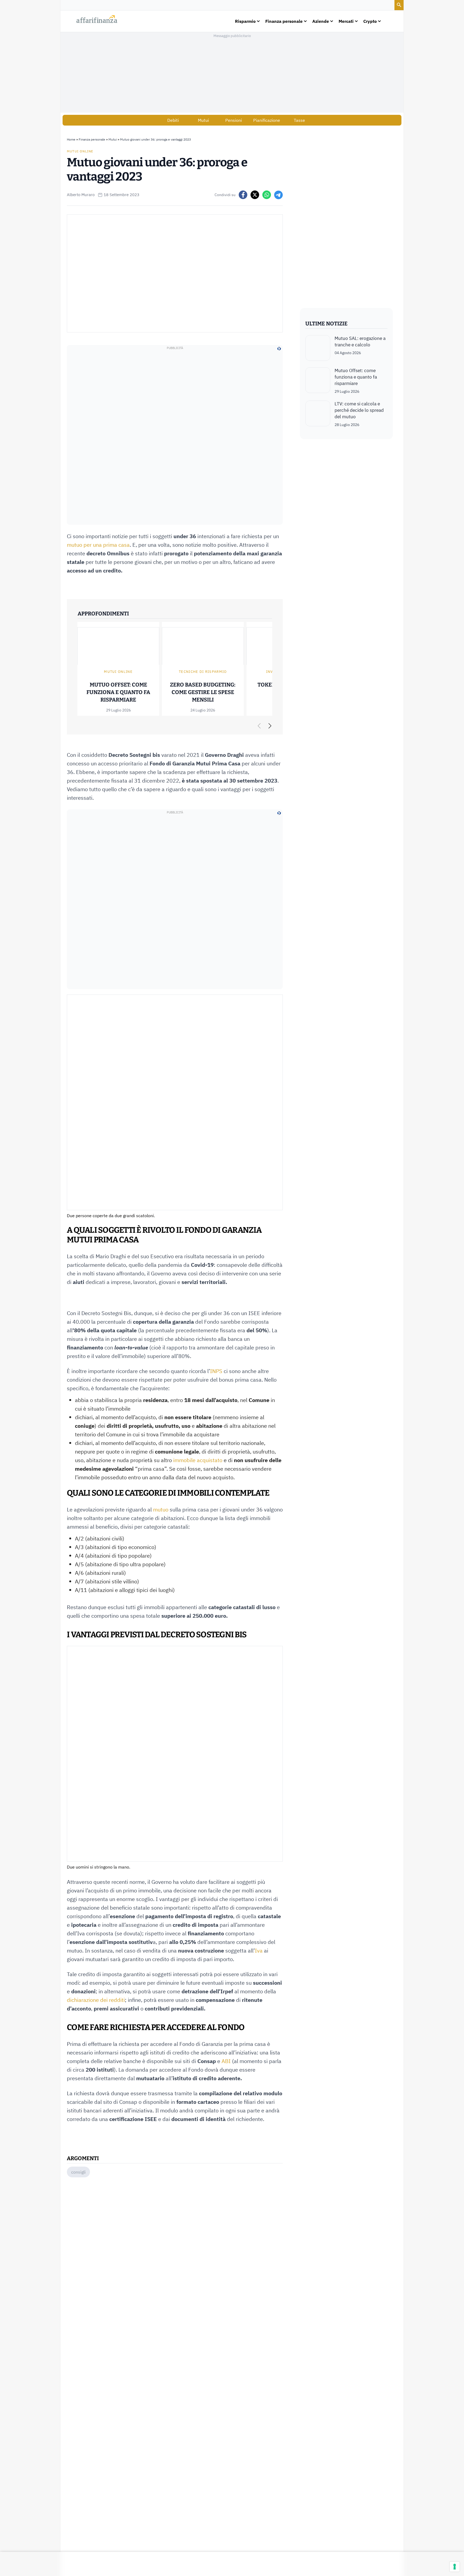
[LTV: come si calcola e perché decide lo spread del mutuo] (318, 414)
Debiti (173, 120)
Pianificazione (267, 120)
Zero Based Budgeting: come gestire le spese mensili (203, 692)
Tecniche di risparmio (203, 672)
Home (71, 139)
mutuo (161, 1509)
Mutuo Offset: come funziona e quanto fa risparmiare (118, 692)
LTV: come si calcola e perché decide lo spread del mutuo (359, 410)
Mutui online (80, 151)
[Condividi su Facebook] (243, 195)
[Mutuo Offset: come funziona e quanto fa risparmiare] (318, 381)
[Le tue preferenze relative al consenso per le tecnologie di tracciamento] (455, 2567)
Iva (259, 1951)
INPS (216, 1371)
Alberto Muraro (81, 195)
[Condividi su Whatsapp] (267, 195)
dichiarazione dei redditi (96, 2000)
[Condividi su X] (255, 195)
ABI (226, 2061)
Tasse (299, 120)
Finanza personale (92, 139)
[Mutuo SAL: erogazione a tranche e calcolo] (318, 348)
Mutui (203, 120)
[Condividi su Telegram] (278, 195)
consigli (78, 2172)
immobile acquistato (198, 1460)
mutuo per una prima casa (98, 545)
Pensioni (234, 120)
